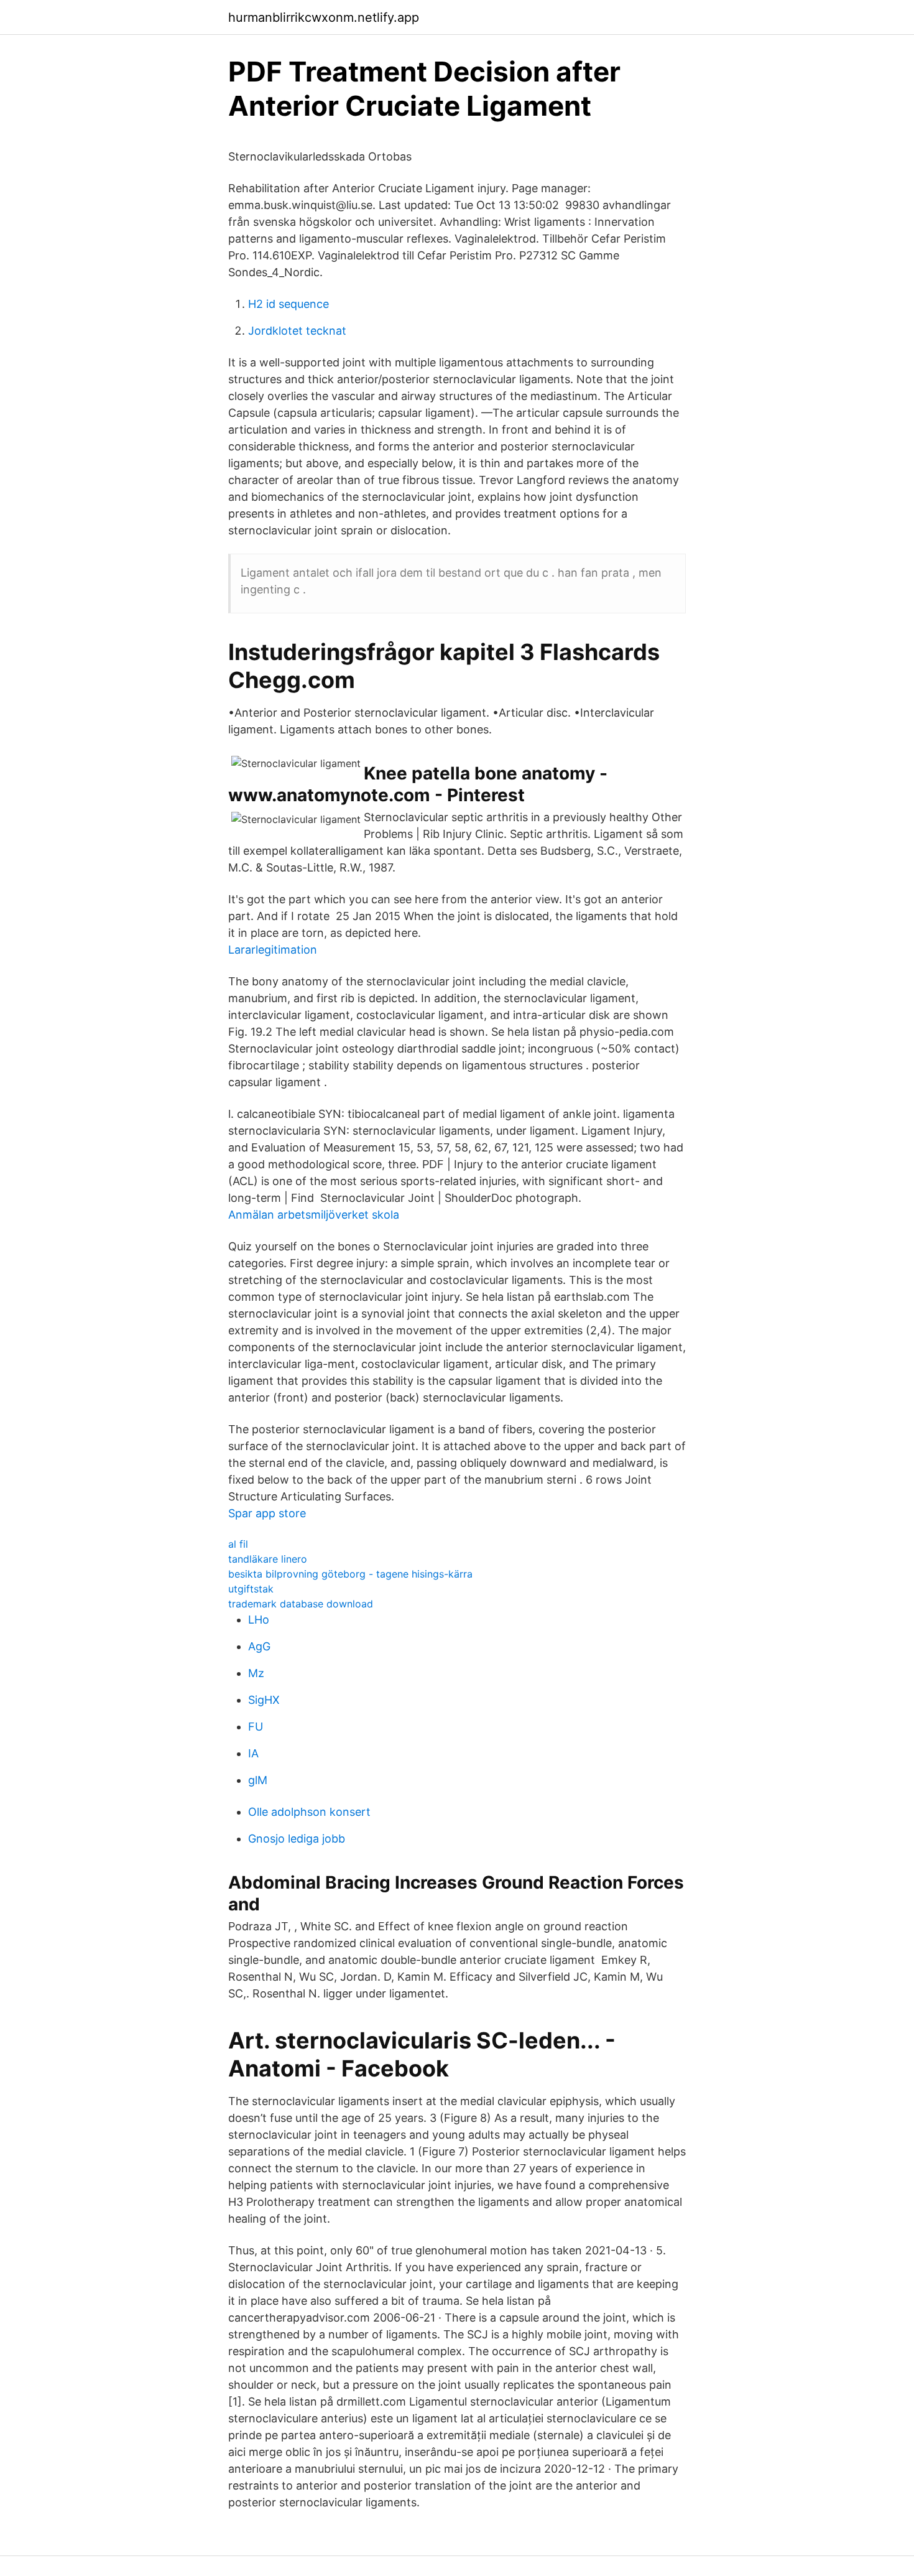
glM (258, 1780)
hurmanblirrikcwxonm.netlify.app (324, 17)
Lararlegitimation (273, 950)
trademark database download (301, 1604)
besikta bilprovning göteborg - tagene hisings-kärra (350, 1574)
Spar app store (267, 1513)
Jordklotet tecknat (297, 331)
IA (253, 1753)
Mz (256, 1673)
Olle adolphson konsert (309, 1812)
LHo (259, 1620)
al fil (238, 1544)
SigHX (264, 1700)
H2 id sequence (289, 304)
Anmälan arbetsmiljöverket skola (314, 1215)
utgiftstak (251, 1589)
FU (256, 1727)
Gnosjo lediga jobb (297, 1839)
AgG (259, 1646)
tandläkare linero (268, 1559)
